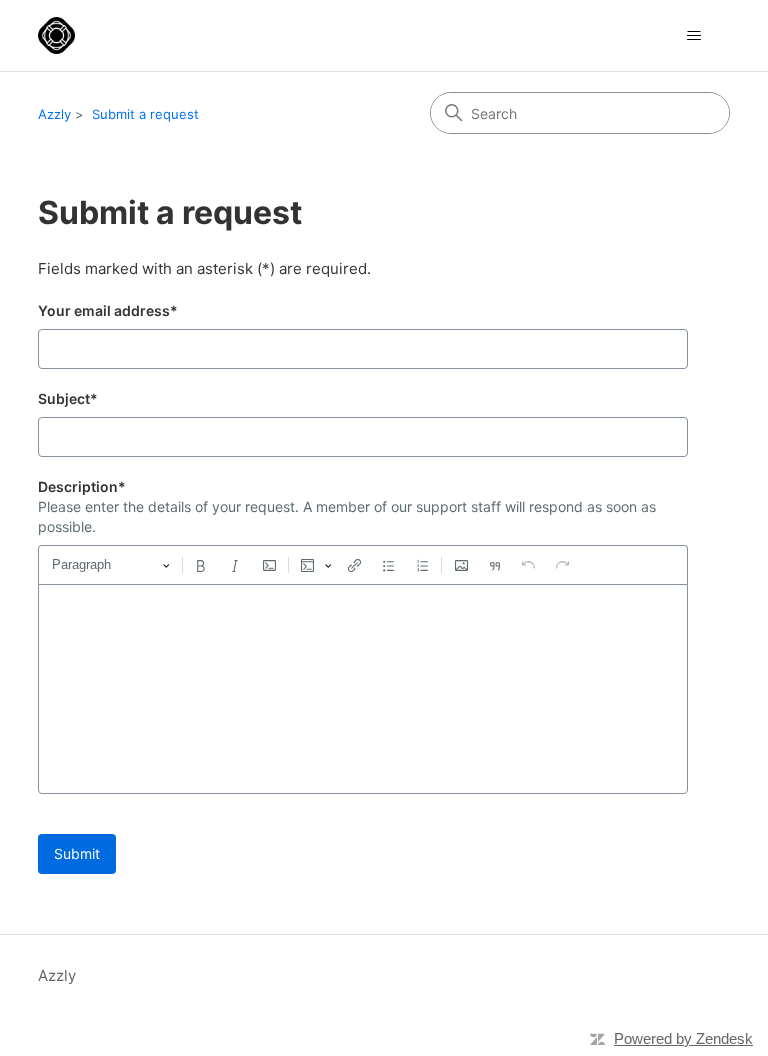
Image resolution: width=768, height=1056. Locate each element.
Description (82, 486)
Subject (68, 398)
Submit (77, 853)
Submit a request (145, 114)
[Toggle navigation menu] (694, 36)
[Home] (56, 35)
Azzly (54, 114)
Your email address (108, 310)
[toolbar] (363, 565)
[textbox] (363, 689)
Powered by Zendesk (683, 1038)
